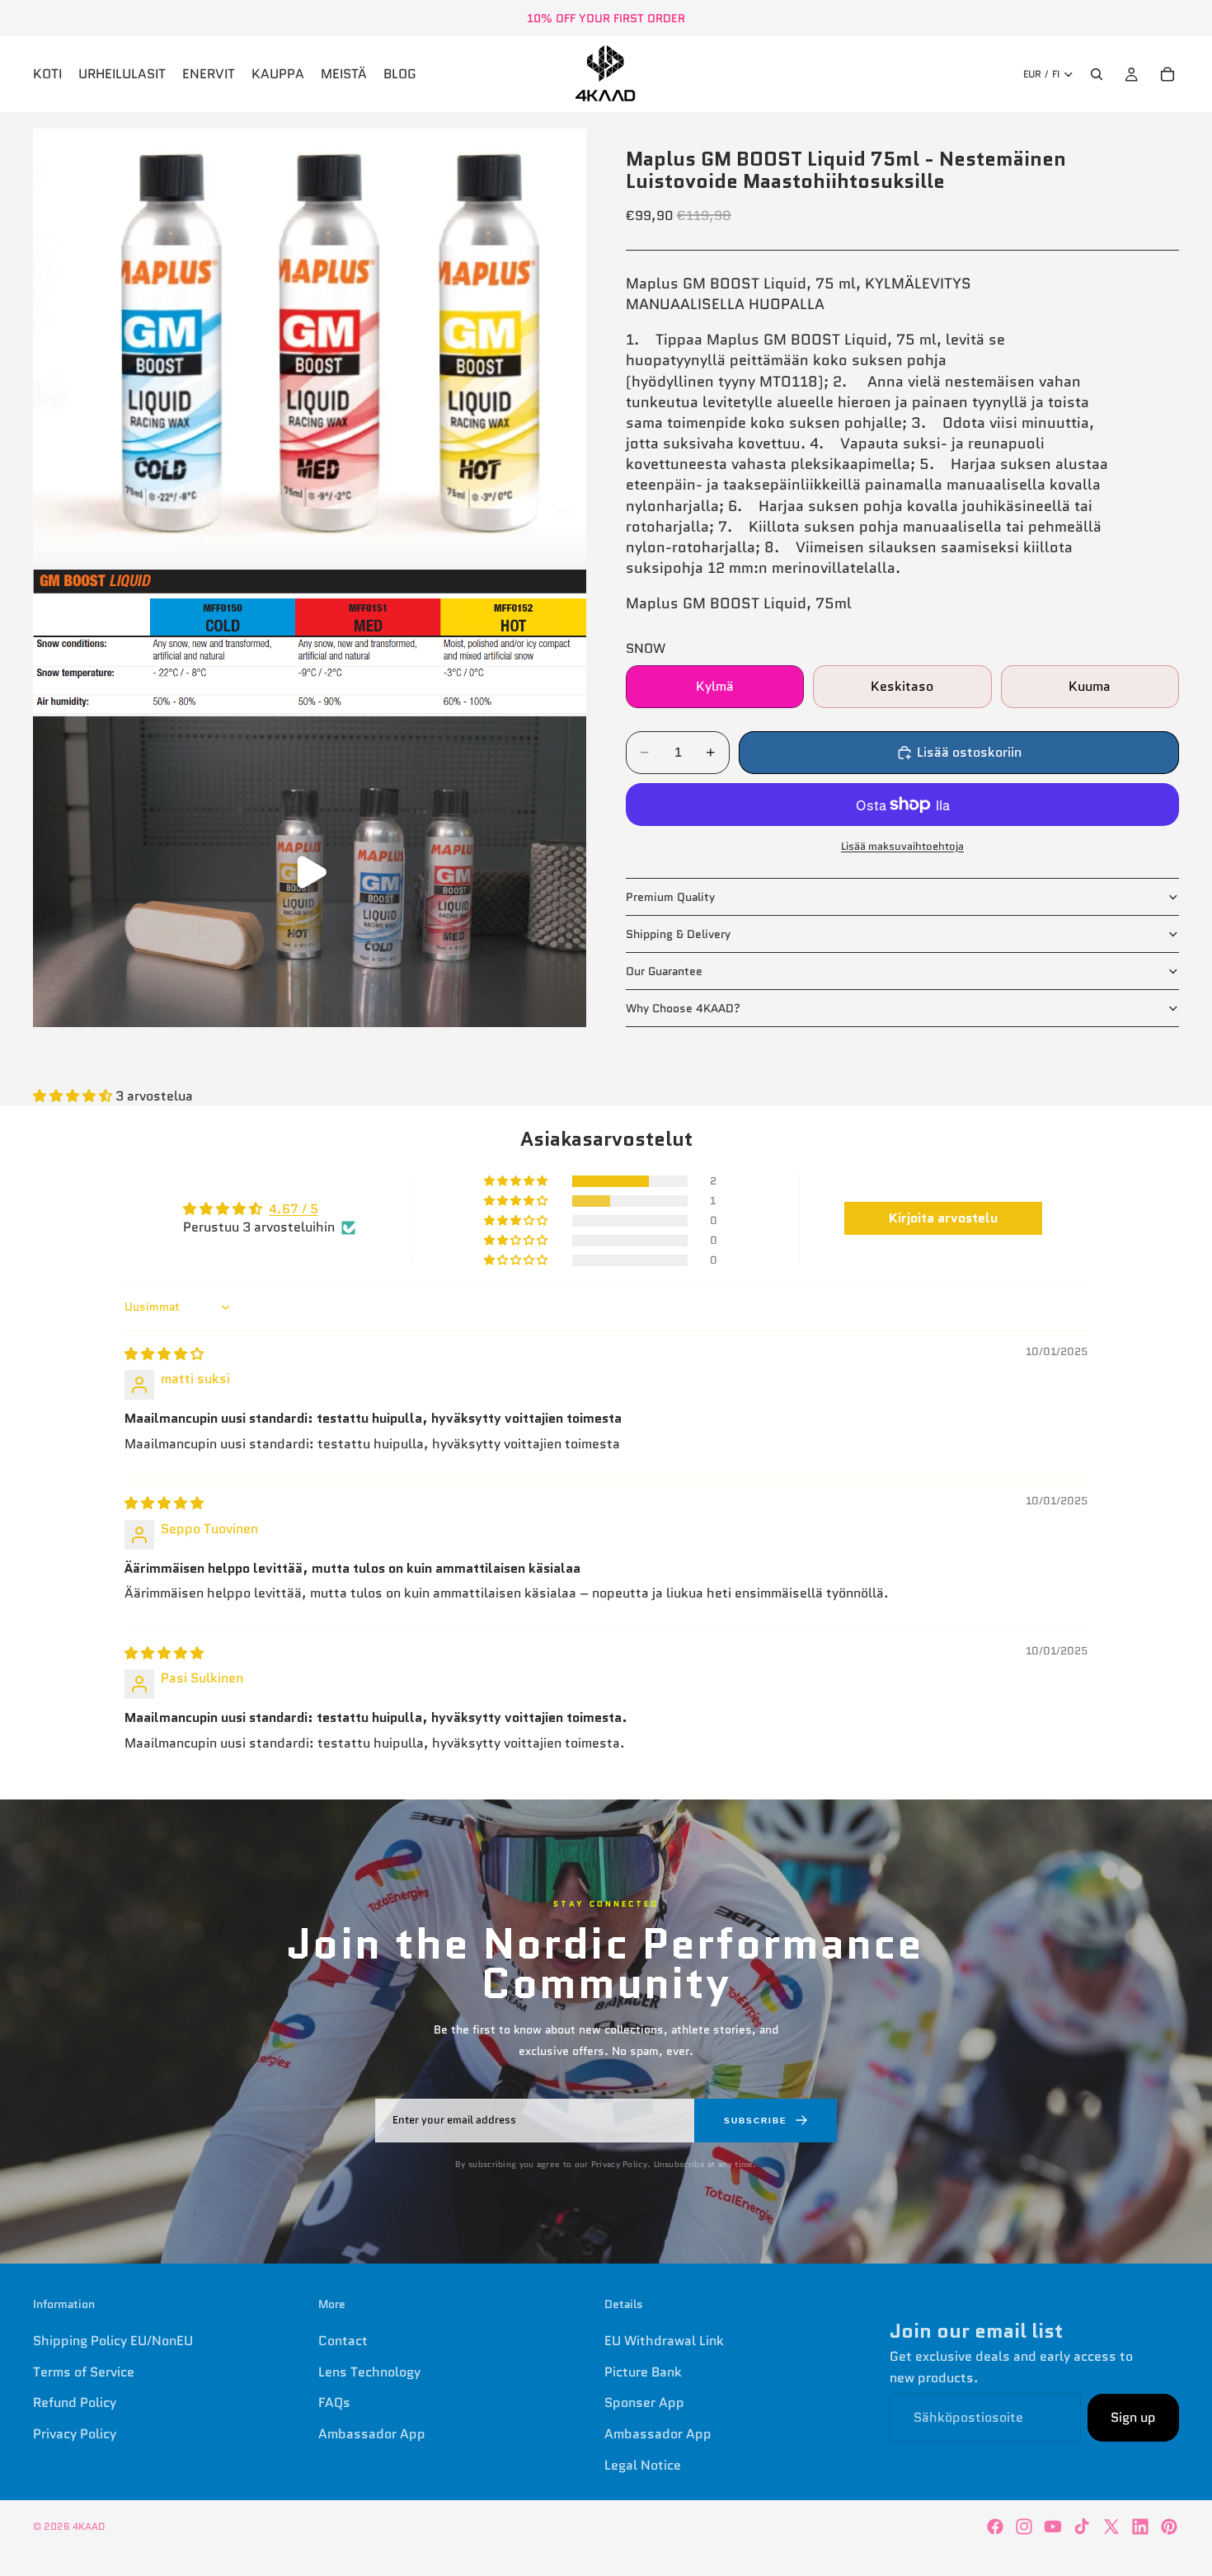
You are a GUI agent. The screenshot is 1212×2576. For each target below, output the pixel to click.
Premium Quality (670, 897)
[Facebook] (995, 2527)
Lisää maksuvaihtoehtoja (902, 846)
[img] (164, 1354)
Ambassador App (372, 2434)
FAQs (334, 2402)
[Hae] (1097, 74)
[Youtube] (1053, 2527)
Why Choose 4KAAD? (683, 1008)
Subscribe (756, 2121)
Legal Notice (643, 2464)
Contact (343, 2341)
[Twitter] (1111, 2527)
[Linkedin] (1140, 2527)
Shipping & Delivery (678, 934)
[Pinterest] (1169, 2527)
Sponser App (644, 2402)
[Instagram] (1024, 2527)
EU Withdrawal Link (664, 2341)
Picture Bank (643, 2372)
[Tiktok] (1082, 2527)
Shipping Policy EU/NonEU (113, 2341)
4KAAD (89, 2526)
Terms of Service (84, 2372)
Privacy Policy (75, 2434)
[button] (74, 1096)
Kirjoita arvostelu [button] (943, 1218)
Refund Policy (75, 2402)
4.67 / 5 (294, 1209)
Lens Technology (369, 2372)
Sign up (1133, 2417)
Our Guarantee (664, 971)
